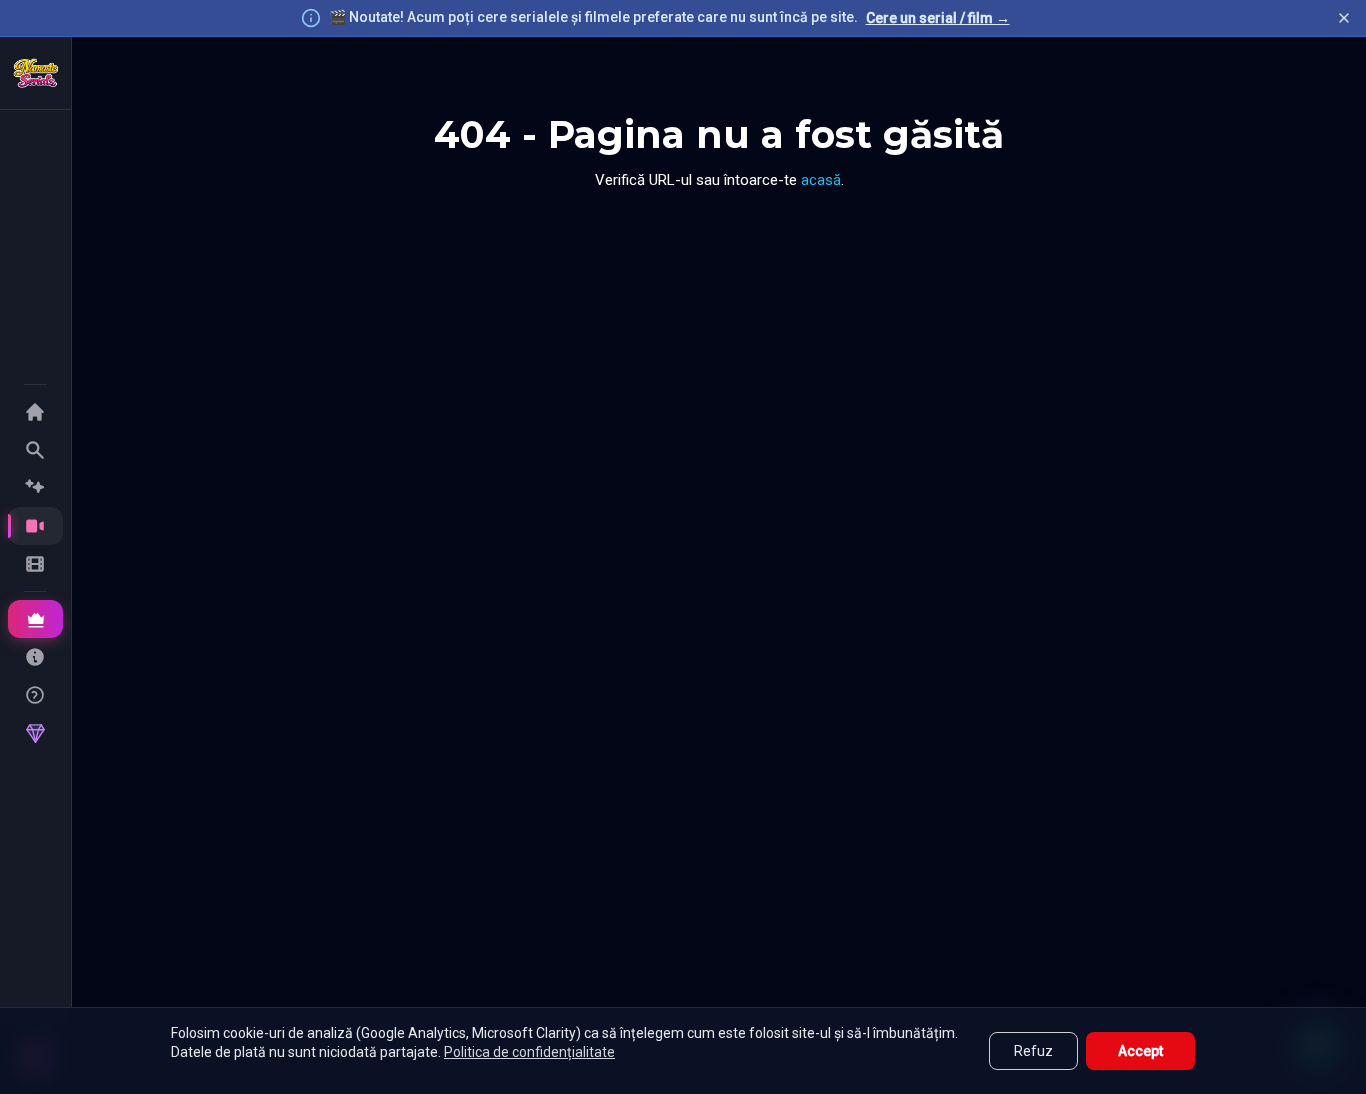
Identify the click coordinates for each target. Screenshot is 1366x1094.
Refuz (1033, 1051)
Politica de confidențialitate (529, 1052)
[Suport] (35, 695)
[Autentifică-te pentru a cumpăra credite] (35, 733)
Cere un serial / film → (938, 18)
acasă (821, 180)
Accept (1140, 1051)
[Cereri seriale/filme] (35, 657)
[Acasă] (36, 73)
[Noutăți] (35, 488)
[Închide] (1344, 18)
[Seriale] (35, 526)
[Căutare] (35, 450)
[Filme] (35, 564)
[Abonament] (35, 619)
